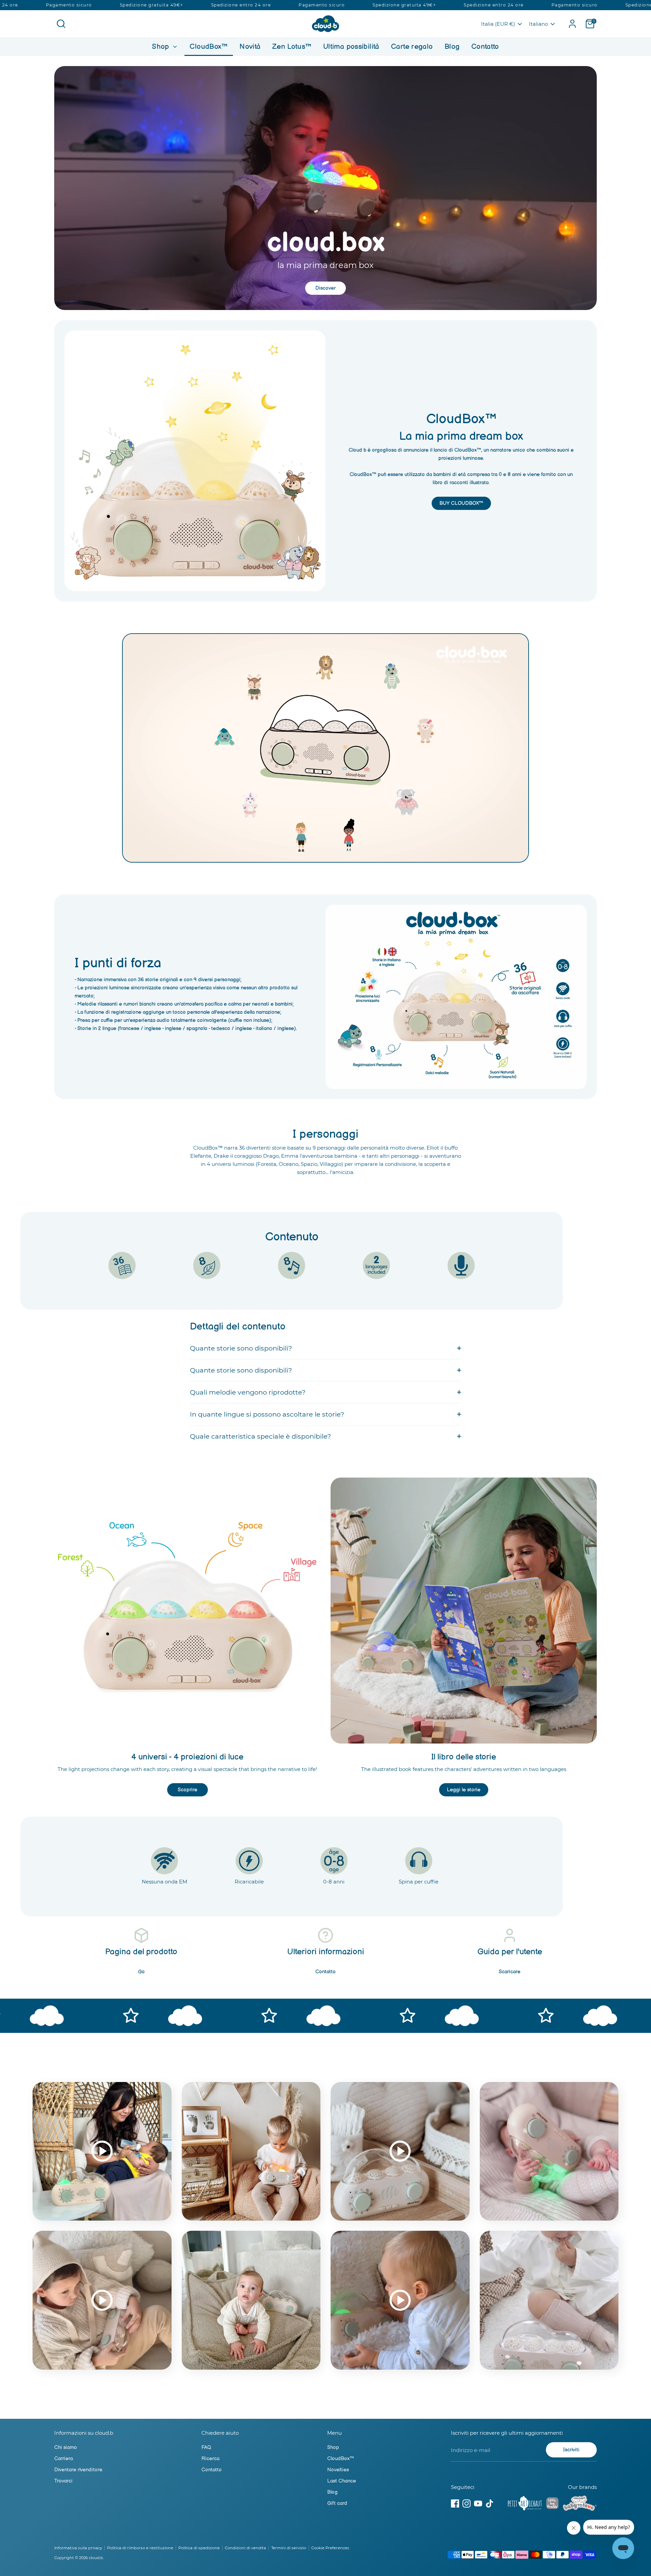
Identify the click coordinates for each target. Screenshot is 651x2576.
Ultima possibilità (351, 47)
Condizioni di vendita (245, 2548)
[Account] (572, 24)
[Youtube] (478, 2503)
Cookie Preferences (330, 2548)
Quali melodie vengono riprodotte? (248, 1392)
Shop (162, 47)
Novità (250, 47)
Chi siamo (66, 2447)
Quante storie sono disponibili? (241, 1348)
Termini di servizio (289, 2548)
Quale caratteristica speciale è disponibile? (260, 1436)
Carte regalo (412, 47)
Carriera (64, 2459)
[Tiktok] (490, 2503)
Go (141, 1972)
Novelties (338, 2470)
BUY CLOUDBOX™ (461, 503)
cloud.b (96, 2558)
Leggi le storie (464, 1790)
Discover (325, 288)
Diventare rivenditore (78, 2470)
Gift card (337, 2503)
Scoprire (188, 1790)
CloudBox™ (209, 47)
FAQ (206, 2447)
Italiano (538, 24)
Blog (452, 47)
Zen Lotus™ (292, 47)
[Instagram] (467, 2503)
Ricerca (210, 2459)
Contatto (485, 47)
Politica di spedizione (199, 2548)
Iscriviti (571, 2450)
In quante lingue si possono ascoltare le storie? (267, 1414)
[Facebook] (455, 2503)
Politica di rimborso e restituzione (140, 2548)
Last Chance (342, 2481)
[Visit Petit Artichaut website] (525, 2505)
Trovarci (63, 2481)
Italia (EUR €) (498, 24)
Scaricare (510, 1972)
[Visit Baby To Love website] (580, 2505)
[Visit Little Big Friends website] (552, 2504)
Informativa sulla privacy (78, 2548)
